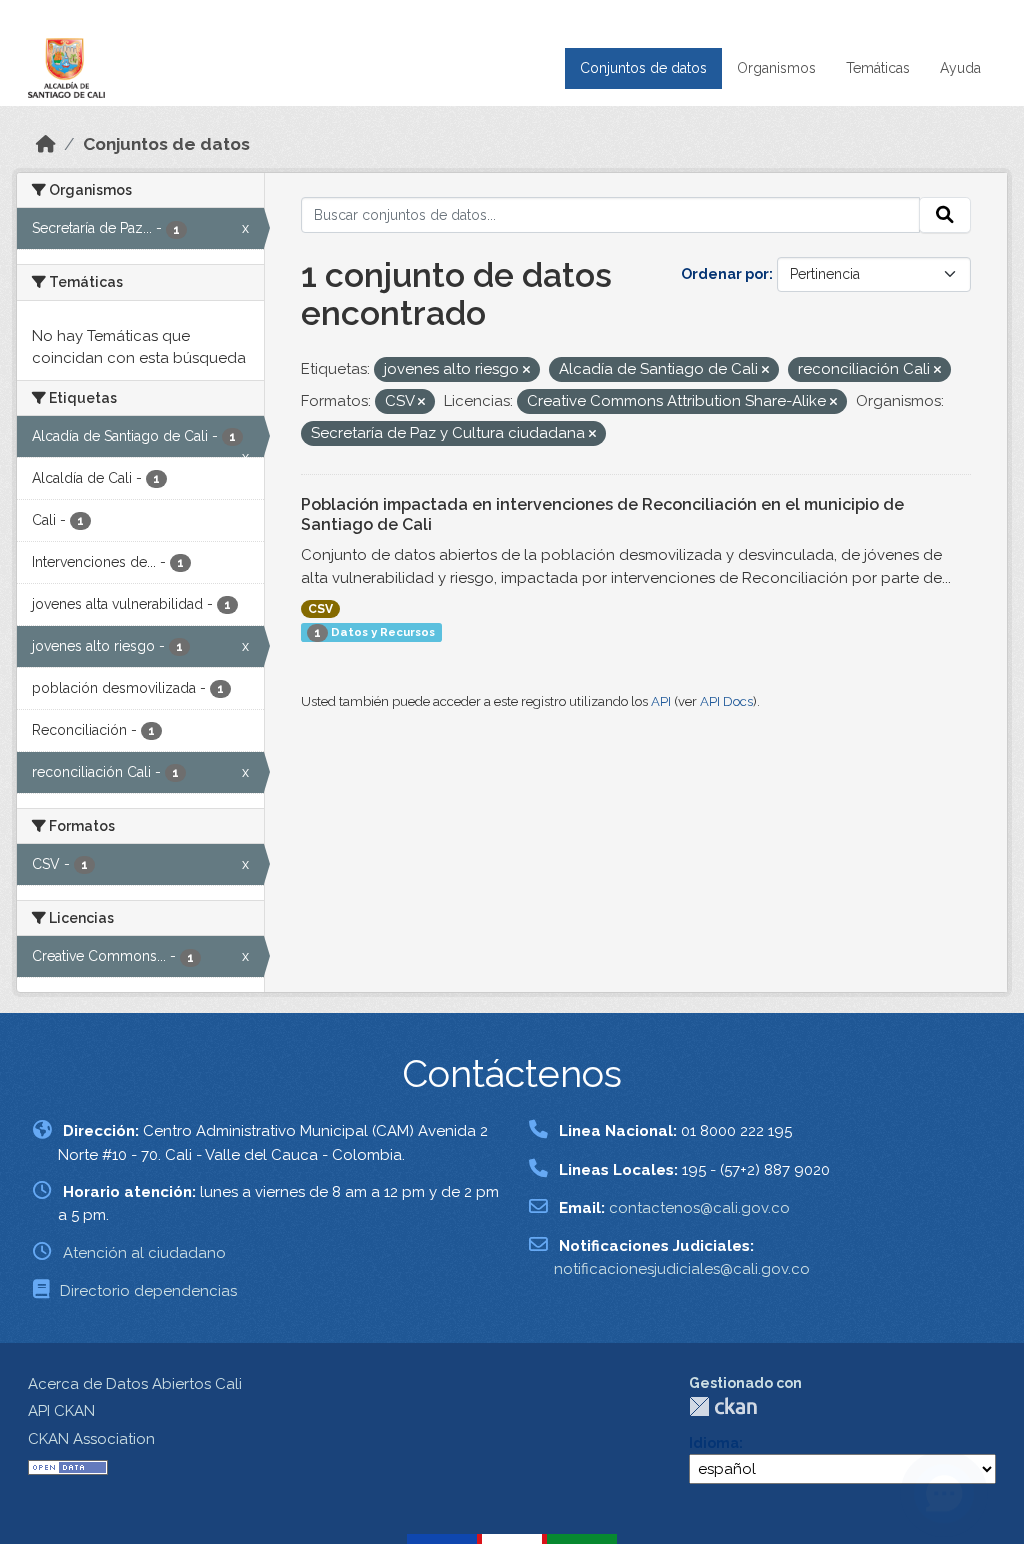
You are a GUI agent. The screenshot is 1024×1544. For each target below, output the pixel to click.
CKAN (723, 1406)
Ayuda (960, 68)
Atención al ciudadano (144, 1253)
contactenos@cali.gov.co (699, 1208)
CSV (320, 609)
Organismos (776, 68)
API (661, 701)
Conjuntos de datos (643, 68)
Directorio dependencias (148, 1291)
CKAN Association (91, 1439)
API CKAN (61, 1411)
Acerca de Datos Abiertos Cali (135, 1384)
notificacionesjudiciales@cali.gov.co (682, 1269)
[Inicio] (46, 144)
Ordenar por (725, 274)
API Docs (726, 701)
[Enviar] (945, 215)
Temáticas (878, 68)
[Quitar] (526, 370)
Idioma (714, 1443)
